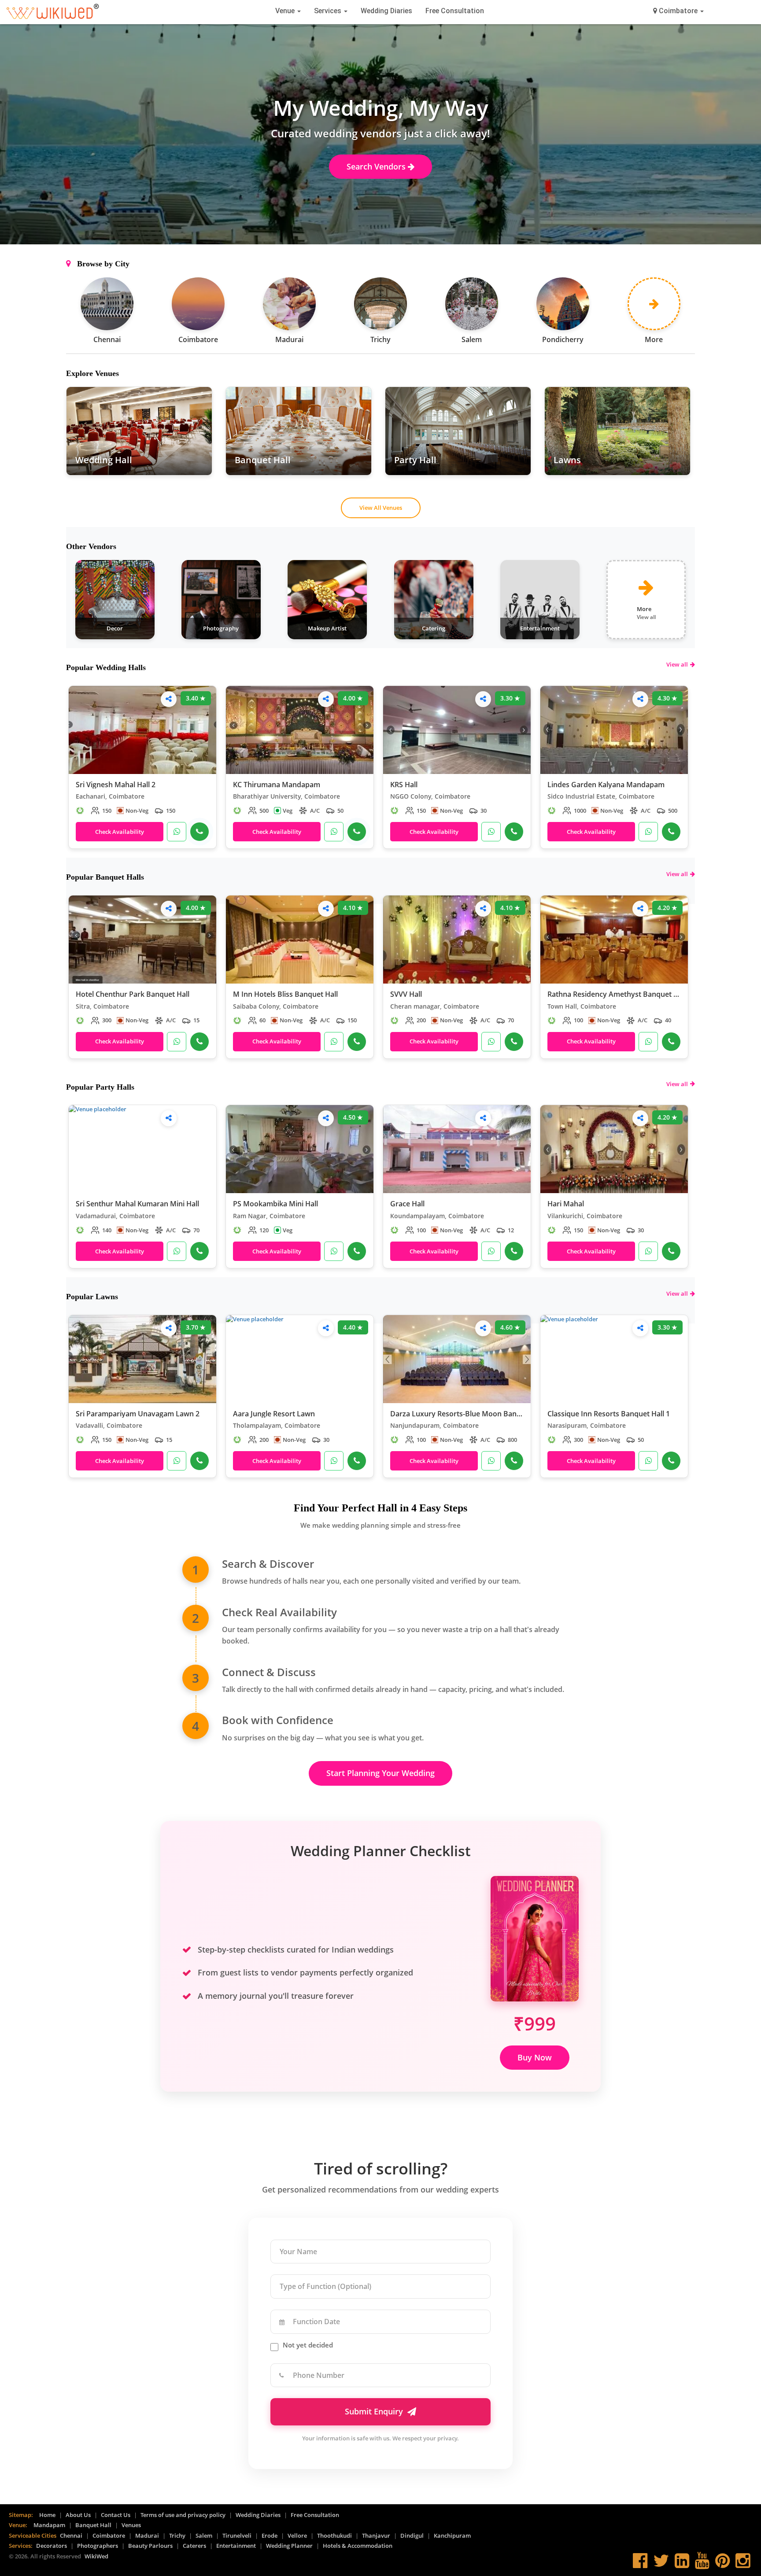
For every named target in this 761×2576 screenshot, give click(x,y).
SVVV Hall (406, 995)
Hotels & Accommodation (358, 2546)
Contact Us (116, 2515)
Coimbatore (109, 2535)
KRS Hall (404, 785)
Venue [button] (286, 11)
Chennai (71, 2535)
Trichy (177, 2535)
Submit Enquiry (374, 2411)
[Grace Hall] (457, 1149)
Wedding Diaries (386, 11)
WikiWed (96, 2556)
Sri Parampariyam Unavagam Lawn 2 (138, 1414)
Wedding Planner (289, 2546)
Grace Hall (407, 1204)
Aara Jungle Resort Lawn (274, 1414)
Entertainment (236, 2546)
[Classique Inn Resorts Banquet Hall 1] (614, 1359)
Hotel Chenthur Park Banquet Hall (133, 995)
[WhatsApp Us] (177, 832)
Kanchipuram (452, 2535)
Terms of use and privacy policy (183, 2515)
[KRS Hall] (457, 730)
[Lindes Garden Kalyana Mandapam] (614, 730)
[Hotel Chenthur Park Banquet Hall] (142, 940)
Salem (204, 2535)
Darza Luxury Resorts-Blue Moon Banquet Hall (457, 1414)
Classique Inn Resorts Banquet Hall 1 (609, 1414)
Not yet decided (308, 2345)
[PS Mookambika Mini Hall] (300, 1149)
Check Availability (120, 832)
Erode (270, 2535)
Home (47, 2515)
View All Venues (381, 508)
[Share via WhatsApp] (169, 699)
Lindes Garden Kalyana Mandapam (606, 785)
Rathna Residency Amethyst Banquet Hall (614, 995)
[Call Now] (199, 832)
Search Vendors (377, 166)
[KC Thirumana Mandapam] (300, 730)
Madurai (147, 2535)
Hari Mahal (566, 1204)
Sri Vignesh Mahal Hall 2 (116, 785)
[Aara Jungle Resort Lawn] (300, 1359)
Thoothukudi (334, 2535)
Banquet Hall (93, 2525)
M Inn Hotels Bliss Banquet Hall (285, 995)
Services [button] (329, 11)
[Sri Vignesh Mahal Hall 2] (142, 730)
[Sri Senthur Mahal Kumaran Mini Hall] (142, 1149)
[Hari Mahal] (614, 1149)
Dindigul (412, 2535)
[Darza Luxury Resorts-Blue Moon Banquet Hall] (457, 1359)
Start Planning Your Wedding (380, 1773)
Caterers (194, 2546)
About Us (78, 2515)
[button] (678, 11)
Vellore (297, 2535)
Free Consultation (455, 11)
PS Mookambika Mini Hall (275, 1204)
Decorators (52, 2546)
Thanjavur (376, 2535)
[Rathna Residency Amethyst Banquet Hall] (614, 940)
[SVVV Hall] (457, 940)
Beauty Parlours (150, 2546)
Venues (131, 2525)
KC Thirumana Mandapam (277, 785)
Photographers (98, 2546)
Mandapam (49, 2525)
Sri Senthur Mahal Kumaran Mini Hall (137, 1204)
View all (677, 664)
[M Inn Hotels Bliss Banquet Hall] (300, 940)
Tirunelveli (237, 2535)
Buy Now (535, 2057)
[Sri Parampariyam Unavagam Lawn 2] (142, 1359)
